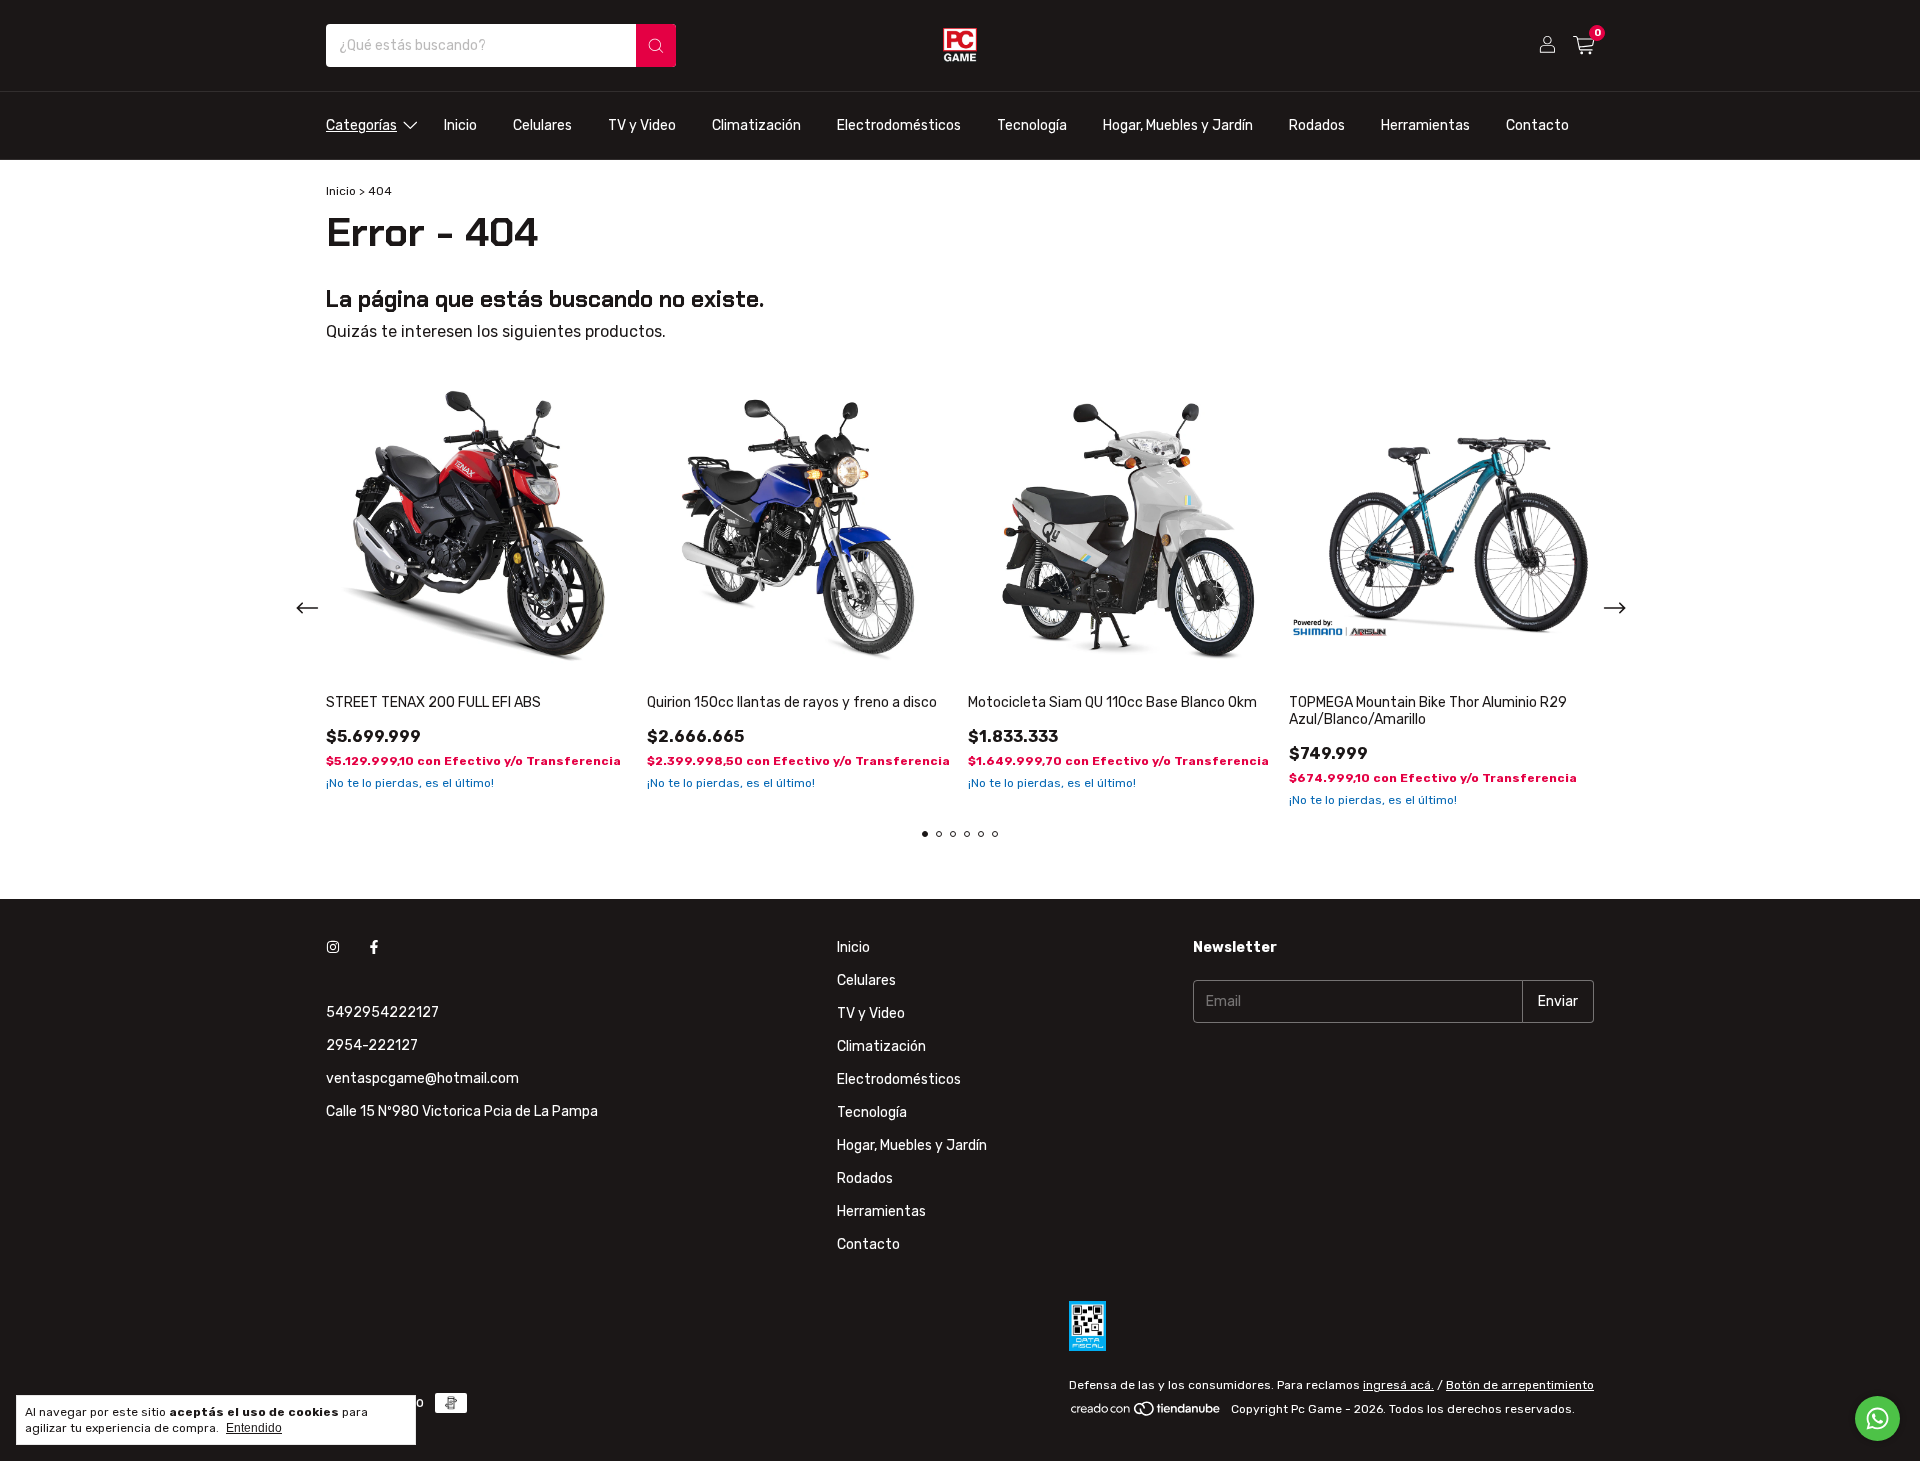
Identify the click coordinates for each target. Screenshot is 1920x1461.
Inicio (460, 125)
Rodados (1317, 125)
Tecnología (1032, 125)
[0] (1583, 46)
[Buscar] (656, 45)
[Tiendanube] (1146, 1414)
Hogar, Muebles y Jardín (1178, 125)
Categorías (361, 125)
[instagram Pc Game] (333, 947)
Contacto (1537, 125)
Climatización (756, 125)
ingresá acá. (1398, 1385)
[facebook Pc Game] (374, 947)
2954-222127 (372, 1045)
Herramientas (1425, 125)
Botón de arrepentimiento (1520, 1385)
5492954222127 (382, 1012)
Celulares (542, 125)
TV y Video (642, 125)
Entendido (254, 1428)
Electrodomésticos (899, 125)
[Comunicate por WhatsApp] (1877, 1418)
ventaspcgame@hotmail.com (422, 1078)
